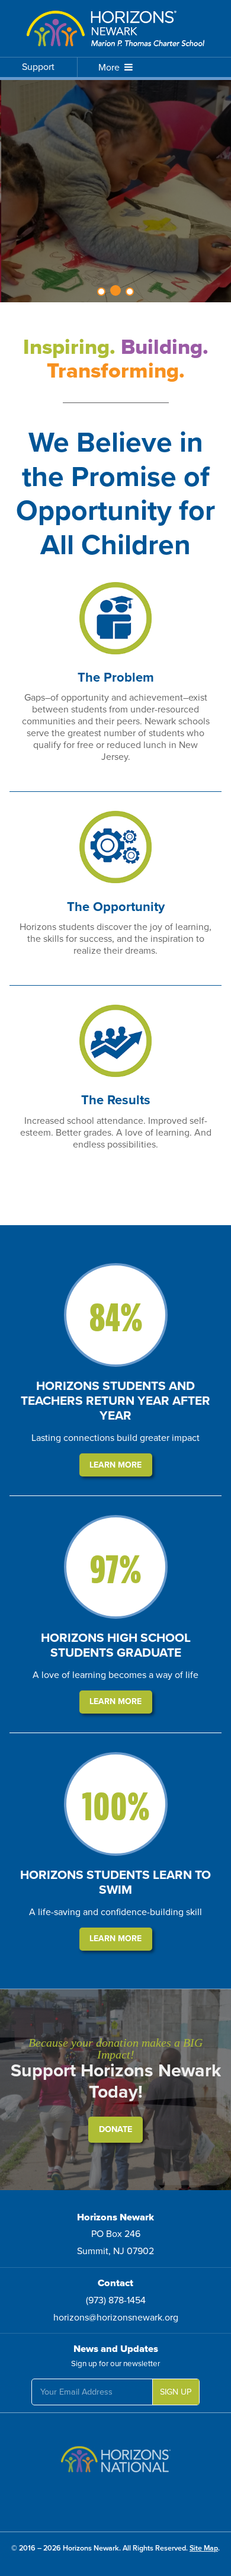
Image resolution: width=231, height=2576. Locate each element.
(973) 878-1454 (116, 2300)
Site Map (204, 2548)
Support (38, 67)
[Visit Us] (115, 2463)
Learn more (115, 1465)
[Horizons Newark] (115, 28)
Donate (115, 2129)
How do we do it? (116, 213)
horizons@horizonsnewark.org (116, 2318)
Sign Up (176, 2392)
